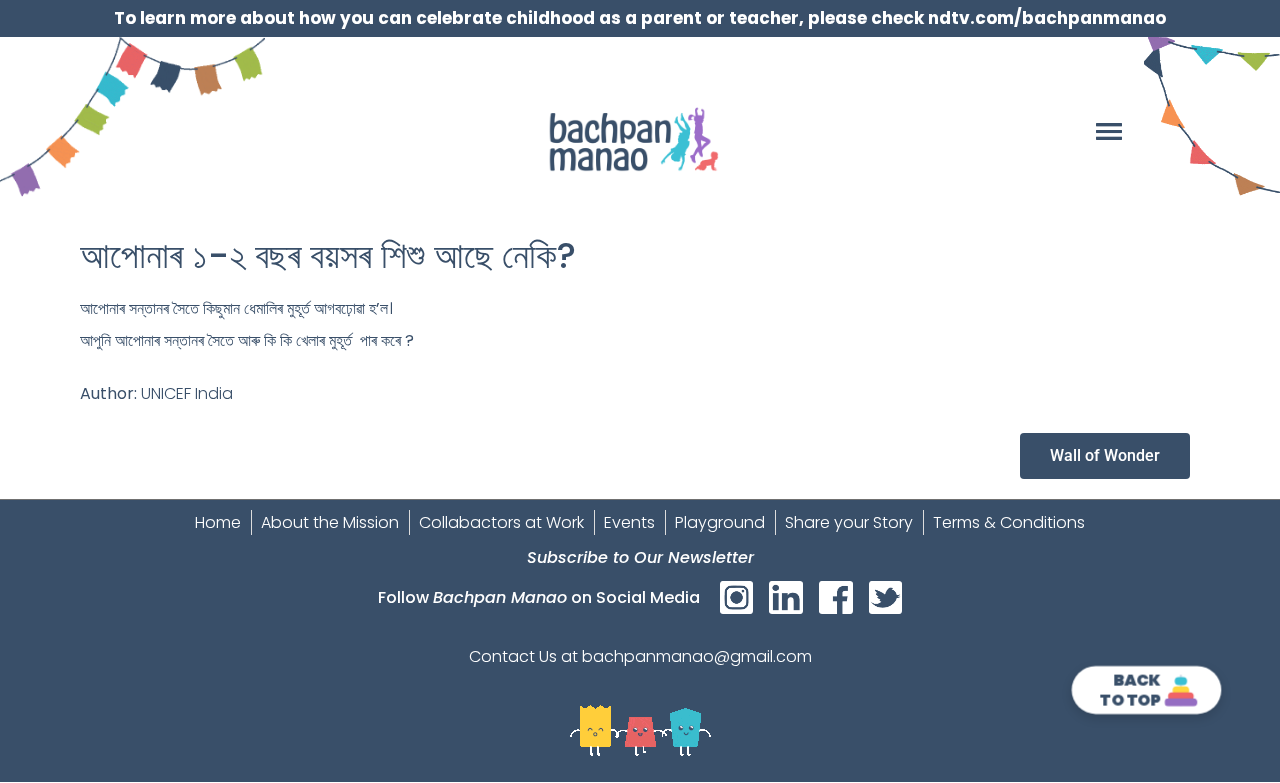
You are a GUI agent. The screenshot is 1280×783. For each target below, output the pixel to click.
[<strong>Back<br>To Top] (1181, 690)
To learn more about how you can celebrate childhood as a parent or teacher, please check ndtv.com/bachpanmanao (640, 18)
